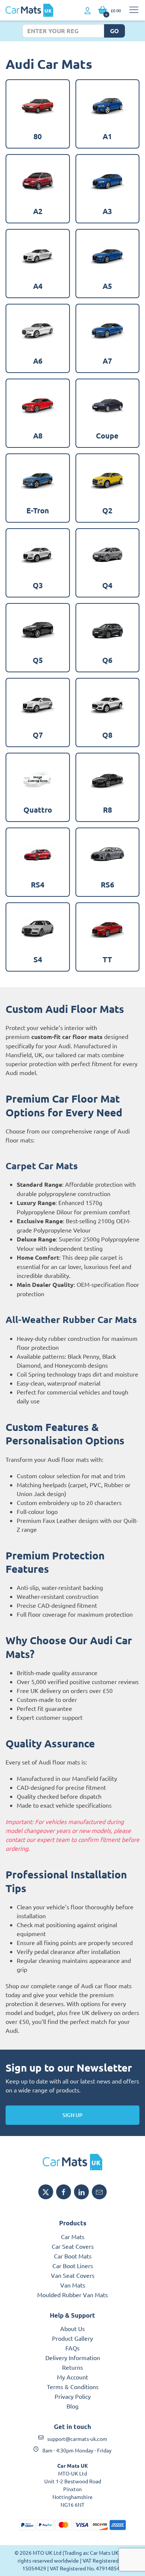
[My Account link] (88, 11)
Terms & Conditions (73, 2387)
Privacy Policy (73, 2396)
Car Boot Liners (73, 2266)
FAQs (72, 2348)
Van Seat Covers (73, 2275)
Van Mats (73, 2285)
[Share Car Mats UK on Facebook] (64, 2192)
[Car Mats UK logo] (72, 2162)
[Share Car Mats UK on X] (46, 2192)
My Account (72, 2377)
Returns (72, 2367)
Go (115, 31)
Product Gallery (72, 2338)
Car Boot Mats (73, 2256)
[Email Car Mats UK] (99, 2192)
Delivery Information (73, 2357)
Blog (72, 2406)
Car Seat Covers (73, 2246)
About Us (72, 2328)
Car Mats (73, 2237)
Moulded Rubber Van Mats (72, 2295)
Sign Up (72, 2115)
